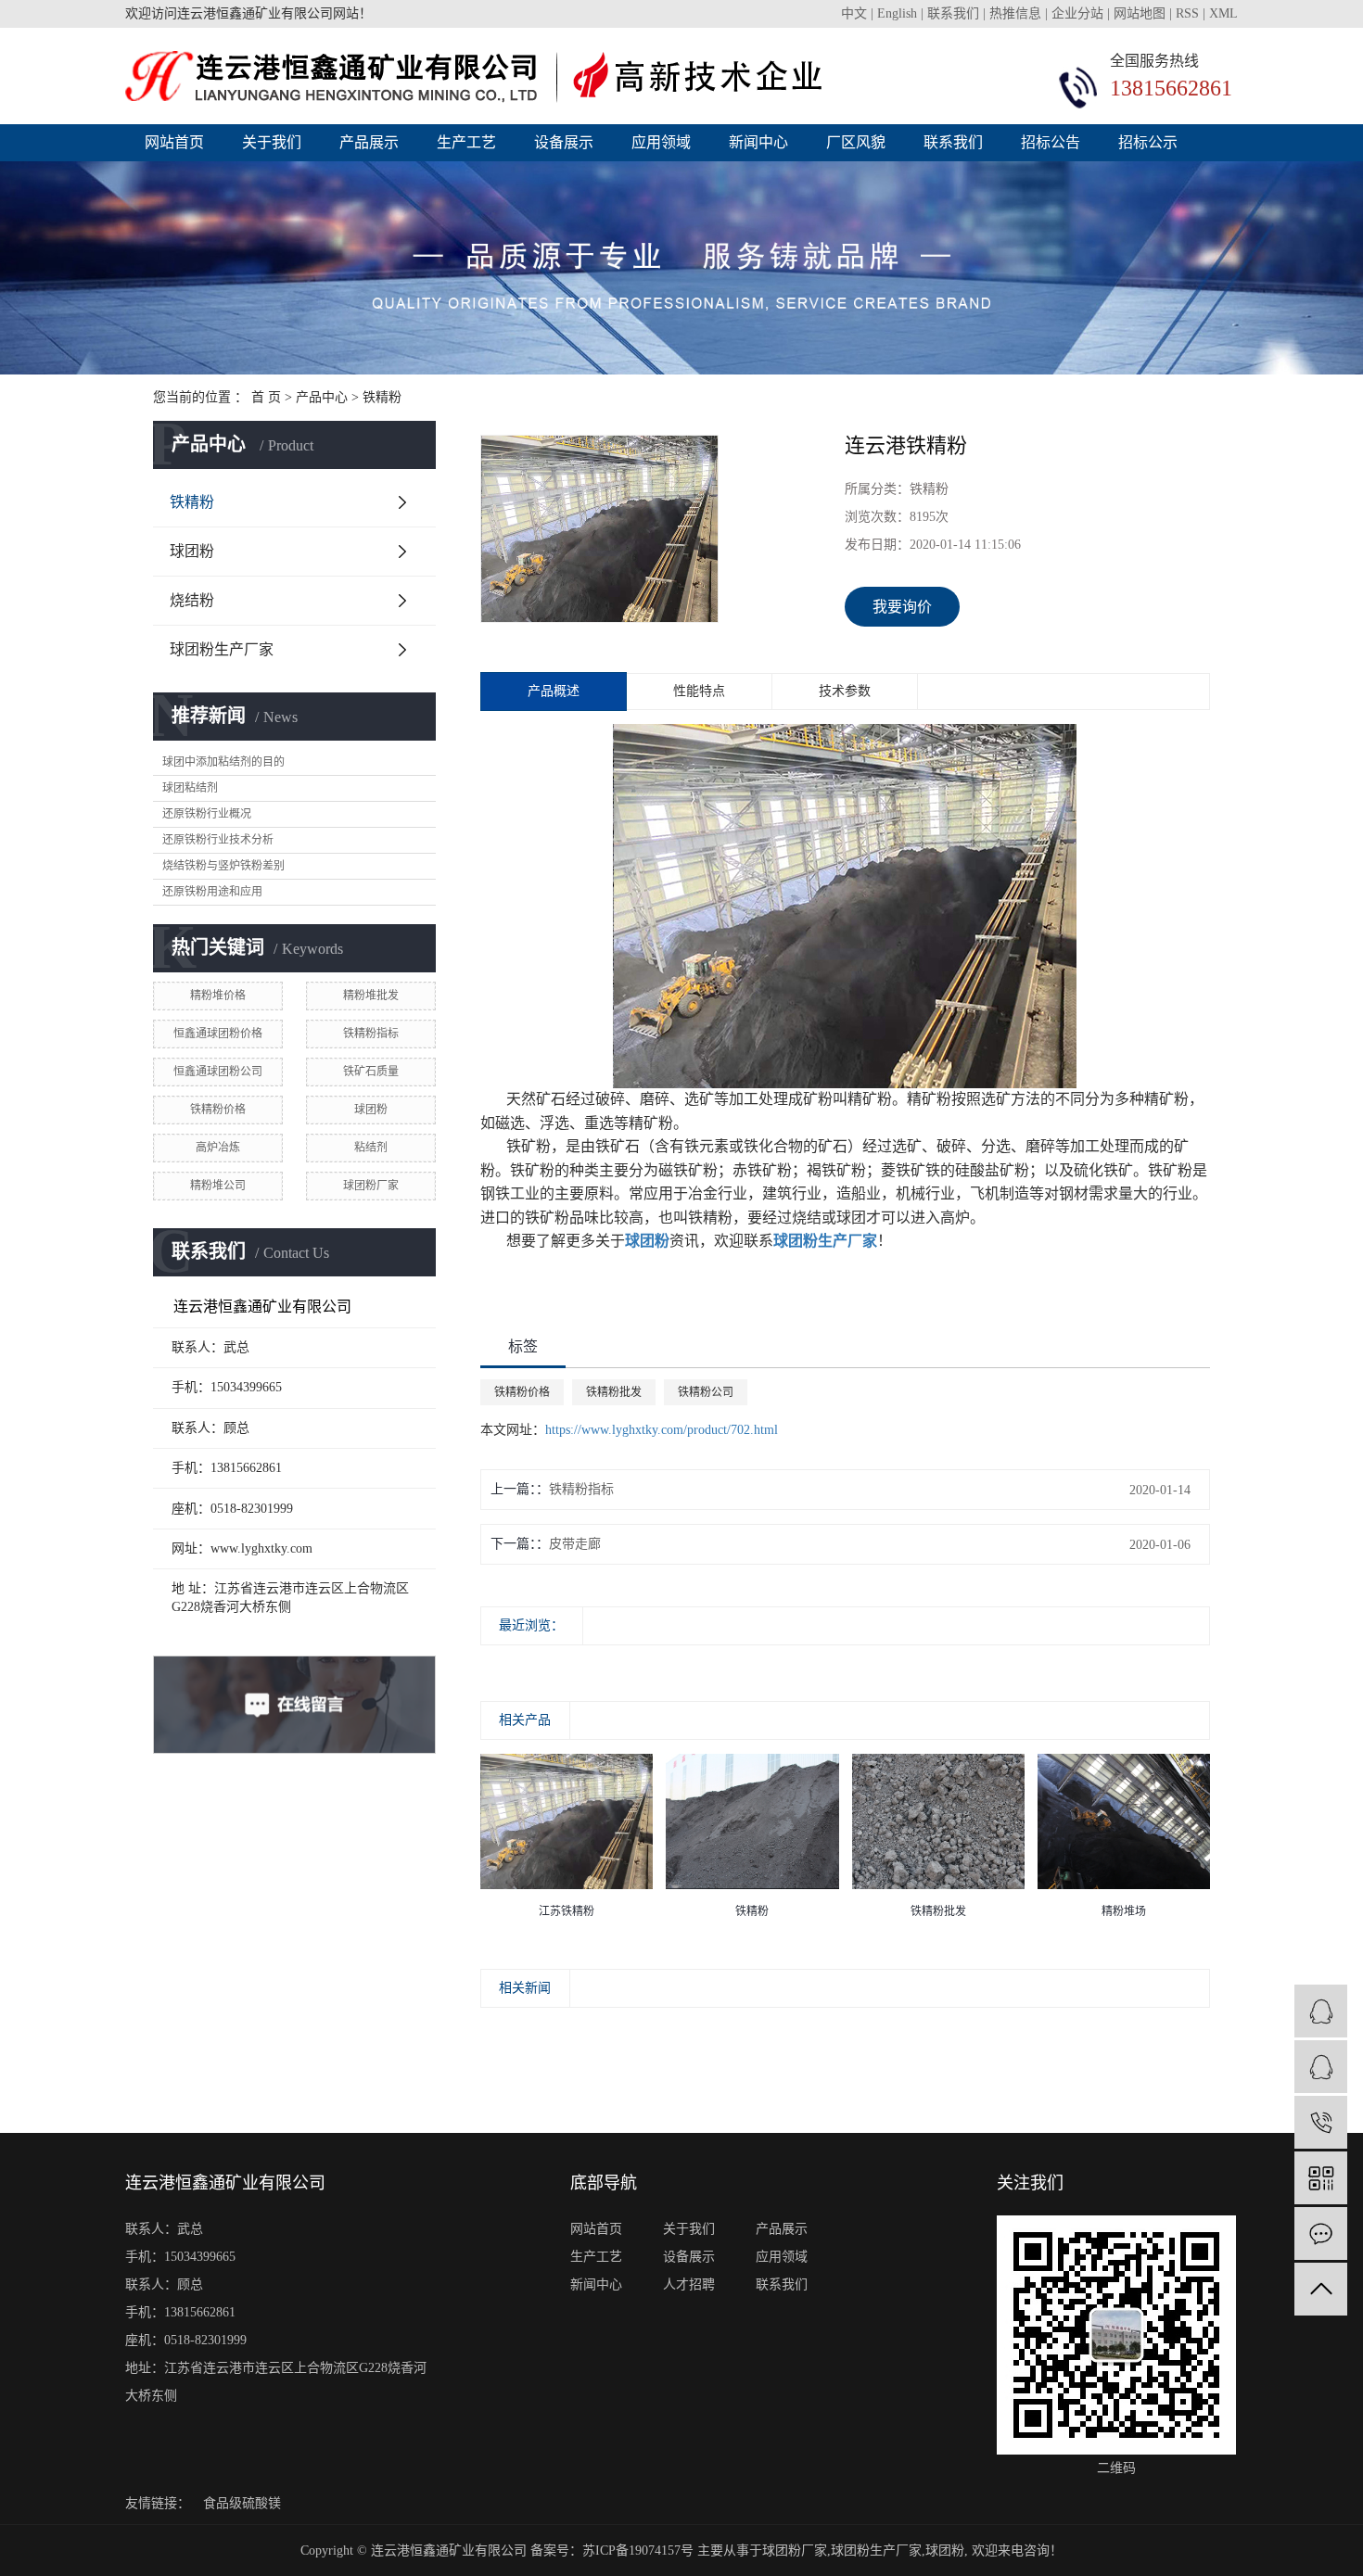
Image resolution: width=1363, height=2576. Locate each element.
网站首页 (174, 142)
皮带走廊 (575, 1544)
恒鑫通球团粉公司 (218, 1072)
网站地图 (1140, 13)
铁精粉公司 (706, 1392)
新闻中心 (758, 142)
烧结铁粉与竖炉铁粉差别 (223, 866)
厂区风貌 (856, 142)
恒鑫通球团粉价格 (218, 1034)
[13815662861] (1321, 2122)
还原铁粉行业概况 (207, 814)
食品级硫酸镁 (242, 2503)
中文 (856, 13)
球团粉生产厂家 (222, 649)
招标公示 (1148, 142)
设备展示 (564, 142)
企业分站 (1077, 13)
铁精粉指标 (371, 1034)
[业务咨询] (1321, 2011)
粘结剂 (371, 1148)
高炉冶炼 (218, 1148)
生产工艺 (466, 142)
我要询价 (902, 607)
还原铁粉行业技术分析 (218, 840)
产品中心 (322, 397)
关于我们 (272, 142)
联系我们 (955, 13)
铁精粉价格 (218, 1110)
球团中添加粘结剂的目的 (223, 762)
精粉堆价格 (218, 996)
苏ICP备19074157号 (638, 2551)
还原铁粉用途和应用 (212, 892)
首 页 (266, 397)
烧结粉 (192, 600)
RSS (1187, 13)
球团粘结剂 (190, 788)
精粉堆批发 (371, 996)
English (899, 13)
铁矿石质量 (371, 1072)
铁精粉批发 (614, 1392)
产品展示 (369, 142)
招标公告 (1051, 142)
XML (1223, 13)
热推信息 (1015, 13)
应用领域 (661, 142)
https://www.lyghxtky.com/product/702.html (662, 1430)
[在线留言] (1321, 2233)
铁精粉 (382, 397)
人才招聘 (689, 2284)
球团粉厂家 (371, 1186)
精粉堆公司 (218, 1186)
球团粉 (192, 551)
